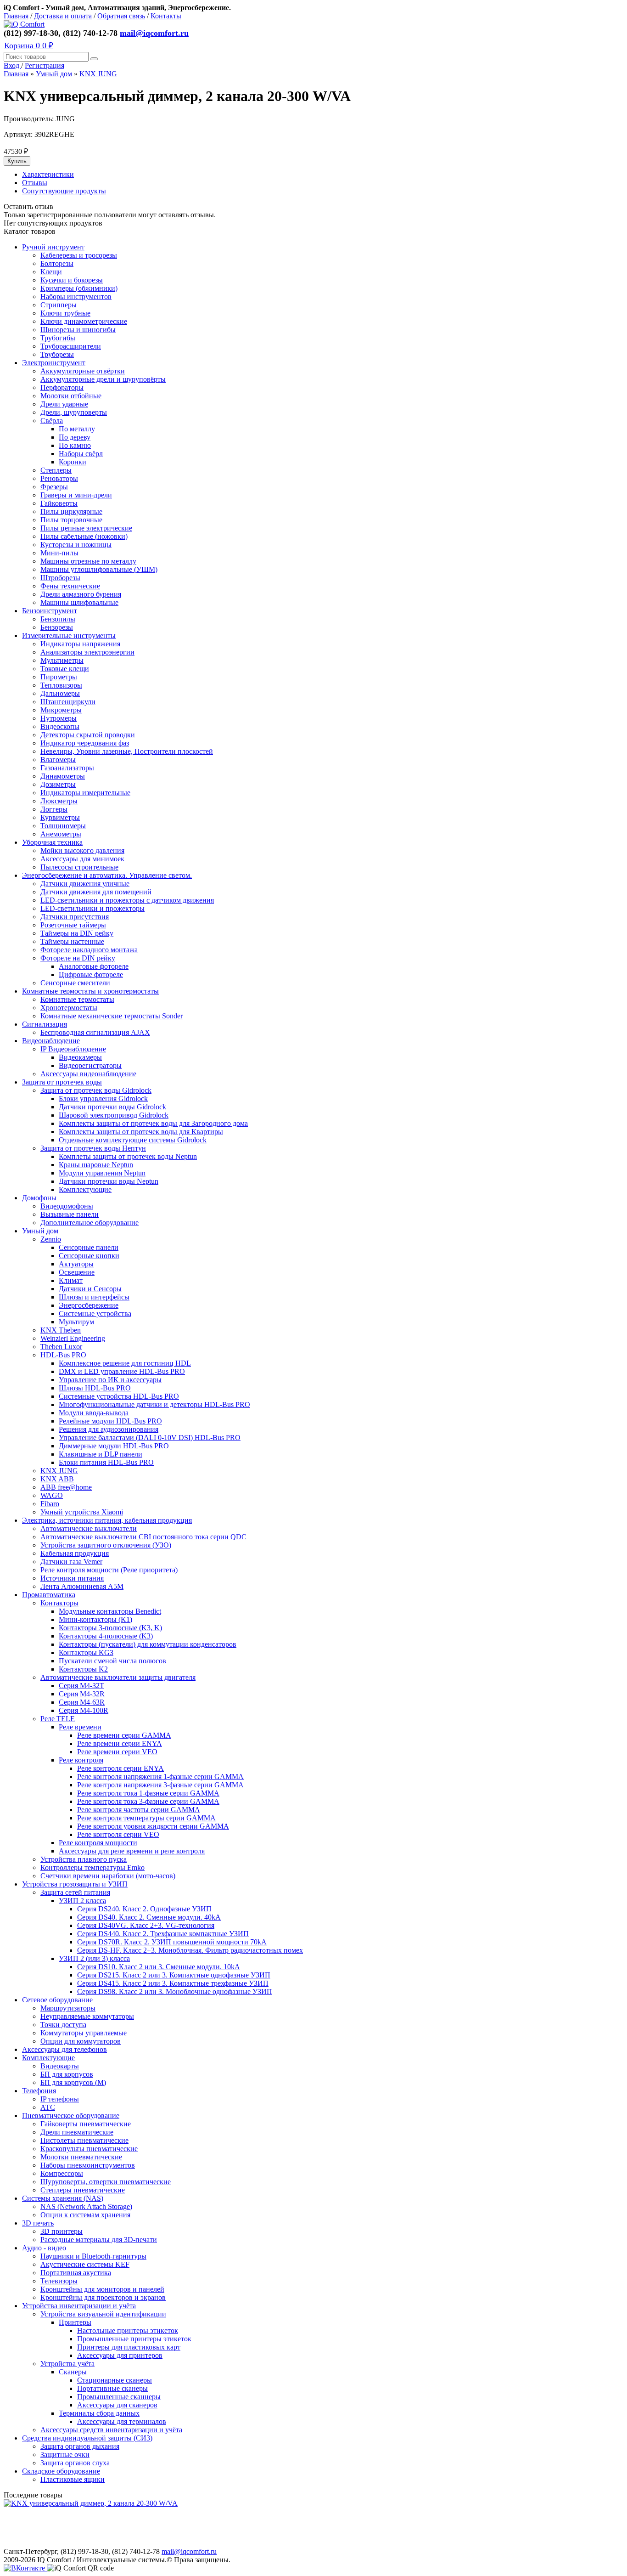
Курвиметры (60, 817)
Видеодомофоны (67, 1206)
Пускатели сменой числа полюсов (112, 1661)
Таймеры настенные (72, 941)
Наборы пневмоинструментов (88, 2165)
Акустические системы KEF (85, 2264)
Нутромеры (59, 718)
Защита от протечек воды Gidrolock (96, 1090)
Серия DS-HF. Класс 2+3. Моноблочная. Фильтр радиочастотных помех (190, 1950)
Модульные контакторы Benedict (110, 1611)
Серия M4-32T (81, 1686)
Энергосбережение (89, 1305)
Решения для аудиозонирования (109, 1429)
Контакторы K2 (83, 1669)
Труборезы (57, 354)
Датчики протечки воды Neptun (109, 1181)
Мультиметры (62, 660)
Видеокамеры (80, 1057)
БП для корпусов (67, 2074)
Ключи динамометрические (84, 321)
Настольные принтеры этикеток (128, 2330)
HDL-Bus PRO (63, 1355)
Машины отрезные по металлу (88, 561)
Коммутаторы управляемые (84, 2033)
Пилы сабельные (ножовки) (84, 536)
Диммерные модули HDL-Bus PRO (114, 1446)
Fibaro (50, 1504)
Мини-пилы (59, 553)
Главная (16, 16)
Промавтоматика (49, 1595)
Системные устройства (95, 1313)
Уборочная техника (52, 842)
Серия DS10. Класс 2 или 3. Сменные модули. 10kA (159, 1967)
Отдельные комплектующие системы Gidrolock (133, 1140)
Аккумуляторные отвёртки (83, 371)
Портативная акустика (76, 2273)
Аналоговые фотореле (94, 966)
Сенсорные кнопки (89, 1256)
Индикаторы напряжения (80, 644)
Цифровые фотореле (91, 974)
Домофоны (39, 1198)
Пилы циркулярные (71, 511)
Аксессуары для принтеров (120, 2355)
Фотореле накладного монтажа (89, 950)
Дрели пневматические (77, 2132)
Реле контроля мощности (98, 1843)
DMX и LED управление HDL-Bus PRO (122, 1371)
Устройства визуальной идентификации (103, 2314)
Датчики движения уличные (85, 884)
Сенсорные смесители (75, 983)
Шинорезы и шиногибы (78, 330)
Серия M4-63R (82, 1702)
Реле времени (80, 1727)
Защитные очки (65, 2455)
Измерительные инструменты (69, 636)
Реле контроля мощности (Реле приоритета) (109, 1570)
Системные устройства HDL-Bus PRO (119, 1396)
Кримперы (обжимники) (79, 288)
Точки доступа (63, 2025)
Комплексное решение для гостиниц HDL (125, 1363)
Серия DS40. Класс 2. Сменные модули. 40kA (149, 1917)
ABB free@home (66, 1487)
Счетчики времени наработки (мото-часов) (108, 1876)
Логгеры (54, 809)
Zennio (51, 1239)
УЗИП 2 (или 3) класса (94, 1958)
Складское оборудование (61, 2471)
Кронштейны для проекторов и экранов (103, 2297)
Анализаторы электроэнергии (87, 652)
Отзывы (35, 183)
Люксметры (59, 801)
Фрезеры (54, 487)
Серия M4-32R (82, 1694)
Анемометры (61, 834)
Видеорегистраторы (90, 1065)
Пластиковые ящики (73, 2479)
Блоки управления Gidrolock (103, 1099)
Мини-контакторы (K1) (95, 1619)
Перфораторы (62, 387)
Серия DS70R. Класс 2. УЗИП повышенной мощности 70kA (172, 1942)
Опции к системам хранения (85, 2215)
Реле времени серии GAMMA (124, 1735)
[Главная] (24, 24)
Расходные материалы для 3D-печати (99, 2240)
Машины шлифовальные (79, 602)
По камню (75, 445)
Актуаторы (76, 1264)
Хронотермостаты (69, 1008)
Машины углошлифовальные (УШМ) (99, 569)
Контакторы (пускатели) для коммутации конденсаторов (148, 1644)
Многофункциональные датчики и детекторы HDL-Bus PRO (154, 1404)
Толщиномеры (63, 826)
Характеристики (48, 174)
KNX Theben (61, 1330)
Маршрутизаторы (68, 2008)
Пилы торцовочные (71, 520)
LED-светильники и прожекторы (92, 908)
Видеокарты (60, 2066)
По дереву (75, 437)
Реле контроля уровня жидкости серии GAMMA (153, 1826)
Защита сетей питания (75, 1892)
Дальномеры (60, 693)
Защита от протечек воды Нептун (93, 1148)
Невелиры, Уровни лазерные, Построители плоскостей (127, 751)
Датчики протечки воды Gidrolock (112, 1107)
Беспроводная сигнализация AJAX (95, 1032)
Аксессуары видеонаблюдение (88, 1074)
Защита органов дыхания (80, 2446)
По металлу (77, 429)
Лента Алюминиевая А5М (82, 1586)
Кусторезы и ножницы (76, 545)
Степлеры (56, 470)
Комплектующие (85, 1189)
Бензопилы (58, 619)
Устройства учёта (67, 2364)
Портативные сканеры (112, 2388)
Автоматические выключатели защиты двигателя (118, 1677)
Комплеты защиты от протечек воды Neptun (128, 1156)
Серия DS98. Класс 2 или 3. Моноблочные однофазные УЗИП (175, 1991)
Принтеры (75, 2322)
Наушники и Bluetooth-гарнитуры (93, 2256)
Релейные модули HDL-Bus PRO (110, 1421)
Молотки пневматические (81, 2157)
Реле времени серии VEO (117, 1752)
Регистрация (45, 65)
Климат (71, 1280)
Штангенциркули (68, 702)
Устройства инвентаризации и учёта (79, 2306)
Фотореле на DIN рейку (78, 958)
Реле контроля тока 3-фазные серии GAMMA (148, 1801)
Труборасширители (71, 346)
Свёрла (52, 421)
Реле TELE (58, 1719)
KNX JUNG (98, 74)
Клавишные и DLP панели (101, 1454)
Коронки (73, 462)
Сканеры (73, 2372)
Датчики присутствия (75, 917)
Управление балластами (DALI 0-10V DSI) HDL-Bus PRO (150, 1438)
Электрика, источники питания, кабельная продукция (107, 1520)
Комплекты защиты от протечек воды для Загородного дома (153, 1123)
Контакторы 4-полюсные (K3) (106, 1636)
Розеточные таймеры (73, 925)
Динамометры (63, 776)
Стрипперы (59, 305)
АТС (48, 2107)
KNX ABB (57, 1479)
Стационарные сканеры (115, 2380)
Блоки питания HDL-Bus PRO (106, 1462)
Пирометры (59, 677)
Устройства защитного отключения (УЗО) (106, 1545)
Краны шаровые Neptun (96, 1165)
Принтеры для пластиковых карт (129, 2347)
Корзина (29, 45)
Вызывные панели (70, 1214)
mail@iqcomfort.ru (154, 33)
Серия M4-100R (84, 1710)
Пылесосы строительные (79, 867)
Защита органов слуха (75, 2463)
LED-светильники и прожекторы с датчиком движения (127, 900)
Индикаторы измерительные (85, 793)
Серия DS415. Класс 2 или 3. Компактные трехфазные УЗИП (173, 1983)
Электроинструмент (54, 363)
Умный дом (54, 74)
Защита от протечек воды (62, 1082)
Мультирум (76, 1322)
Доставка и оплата (63, 16)
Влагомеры (58, 760)
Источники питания (72, 1578)
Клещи (51, 272)
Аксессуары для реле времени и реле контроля (132, 1851)
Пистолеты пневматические (84, 2140)
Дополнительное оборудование (90, 1223)
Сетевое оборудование (57, 2000)
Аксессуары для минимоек (82, 859)
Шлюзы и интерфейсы (94, 1297)
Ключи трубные (65, 313)
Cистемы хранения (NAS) (63, 2198)
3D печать (38, 2223)
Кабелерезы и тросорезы (79, 255)
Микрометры (61, 710)
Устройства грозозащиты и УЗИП (75, 1884)
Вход (12, 65)
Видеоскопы (60, 726)
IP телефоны (60, 2099)
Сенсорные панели (89, 1247)
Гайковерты (59, 503)
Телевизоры (59, 2281)
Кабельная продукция (75, 1553)
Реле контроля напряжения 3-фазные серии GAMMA (160, 1785)
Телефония (39, 2091)
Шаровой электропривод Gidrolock (114, 1115)
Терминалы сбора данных (99, 2413)
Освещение (77, 1272)
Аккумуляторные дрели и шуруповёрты (103, 379)
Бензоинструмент (50, 611)
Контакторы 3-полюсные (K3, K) (110, 1628)
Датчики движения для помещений (96, 892)
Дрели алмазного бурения (81, 594)
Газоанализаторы (67, 768)
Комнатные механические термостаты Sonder (112, 1016)
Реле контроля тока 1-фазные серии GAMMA (148, 1793)
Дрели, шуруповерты (74, 412)
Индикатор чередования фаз (85, 743)
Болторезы (57, 263)
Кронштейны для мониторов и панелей (102, 2289)
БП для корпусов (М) (73, 2082)
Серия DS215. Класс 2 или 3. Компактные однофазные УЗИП (174, 1975)
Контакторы (59, 1603)
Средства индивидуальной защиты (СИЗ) (87, 2438)
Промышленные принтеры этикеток (134, 2339)
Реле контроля (81, 1760)
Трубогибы (58, 338)
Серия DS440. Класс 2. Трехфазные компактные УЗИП (163, 1934)
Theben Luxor (61, 1347)
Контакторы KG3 (86, 1652)
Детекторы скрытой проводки (88, 735)
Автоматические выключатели (89, 1528)
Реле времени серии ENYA (120, 1743)
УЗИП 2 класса (82, 1901)
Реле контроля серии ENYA (120, 1768)
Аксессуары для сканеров (117, 2405)
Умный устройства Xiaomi (82, 1512)
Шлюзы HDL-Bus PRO (95, 1388)
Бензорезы (57, 627)
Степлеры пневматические (83, 2190)
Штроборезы (60, 578)
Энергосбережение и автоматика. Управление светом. (107, 875)
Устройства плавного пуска (84, 1859)
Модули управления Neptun (102, 1173)
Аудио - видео (44, 2248)
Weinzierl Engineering (73, 1338)
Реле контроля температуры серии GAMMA (146, 1818)
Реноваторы (59, 478)
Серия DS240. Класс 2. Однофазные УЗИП (144, 1909)
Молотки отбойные (71, 396)
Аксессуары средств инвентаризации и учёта (111, 2430)
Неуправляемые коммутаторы (87, 2016)
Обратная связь (121, 16)
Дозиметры (58, 784)
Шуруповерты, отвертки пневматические (106, 2182)
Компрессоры (62, 2173)
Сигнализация (45, 1024)
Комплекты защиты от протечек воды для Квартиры (141, 1132)
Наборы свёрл (81, 454)
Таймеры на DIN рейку (77, 933)
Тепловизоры (61, 685)
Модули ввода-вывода (94, 1413)
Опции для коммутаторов (81, 2041)
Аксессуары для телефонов (64, 2049)
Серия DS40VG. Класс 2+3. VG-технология (146, 1925)
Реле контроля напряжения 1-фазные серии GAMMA (160, 1777)
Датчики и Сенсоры (90, 1289)
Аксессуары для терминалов (122, 2421)
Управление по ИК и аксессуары (110, 1380)
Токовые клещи (65, 669)
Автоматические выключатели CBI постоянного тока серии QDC (143, 1537)
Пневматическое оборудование (71, 2116)
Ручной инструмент (53, 247)
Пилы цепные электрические (86, 528)
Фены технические (70, 586)
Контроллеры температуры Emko (92, 1867)
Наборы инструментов (76, 297)
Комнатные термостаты (77, 999)
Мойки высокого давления (82, 850)
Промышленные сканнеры (119, 2397)
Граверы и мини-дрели (76, 495)
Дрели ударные (64, 404)
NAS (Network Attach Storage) (86, 2206)
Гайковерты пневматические (86, 2124)
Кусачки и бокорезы (72, 280)
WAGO (52, 1495)
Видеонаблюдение (51, 1041)
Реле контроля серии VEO (118, 1834)
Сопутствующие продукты (64, 191)
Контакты (166, 16)
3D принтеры (62, 2231)
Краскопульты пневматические (89, 2149)
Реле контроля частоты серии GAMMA (139, 1810)
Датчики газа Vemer (71, 1562)
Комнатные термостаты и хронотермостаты (90, 991)
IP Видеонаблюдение (73, 1049)
